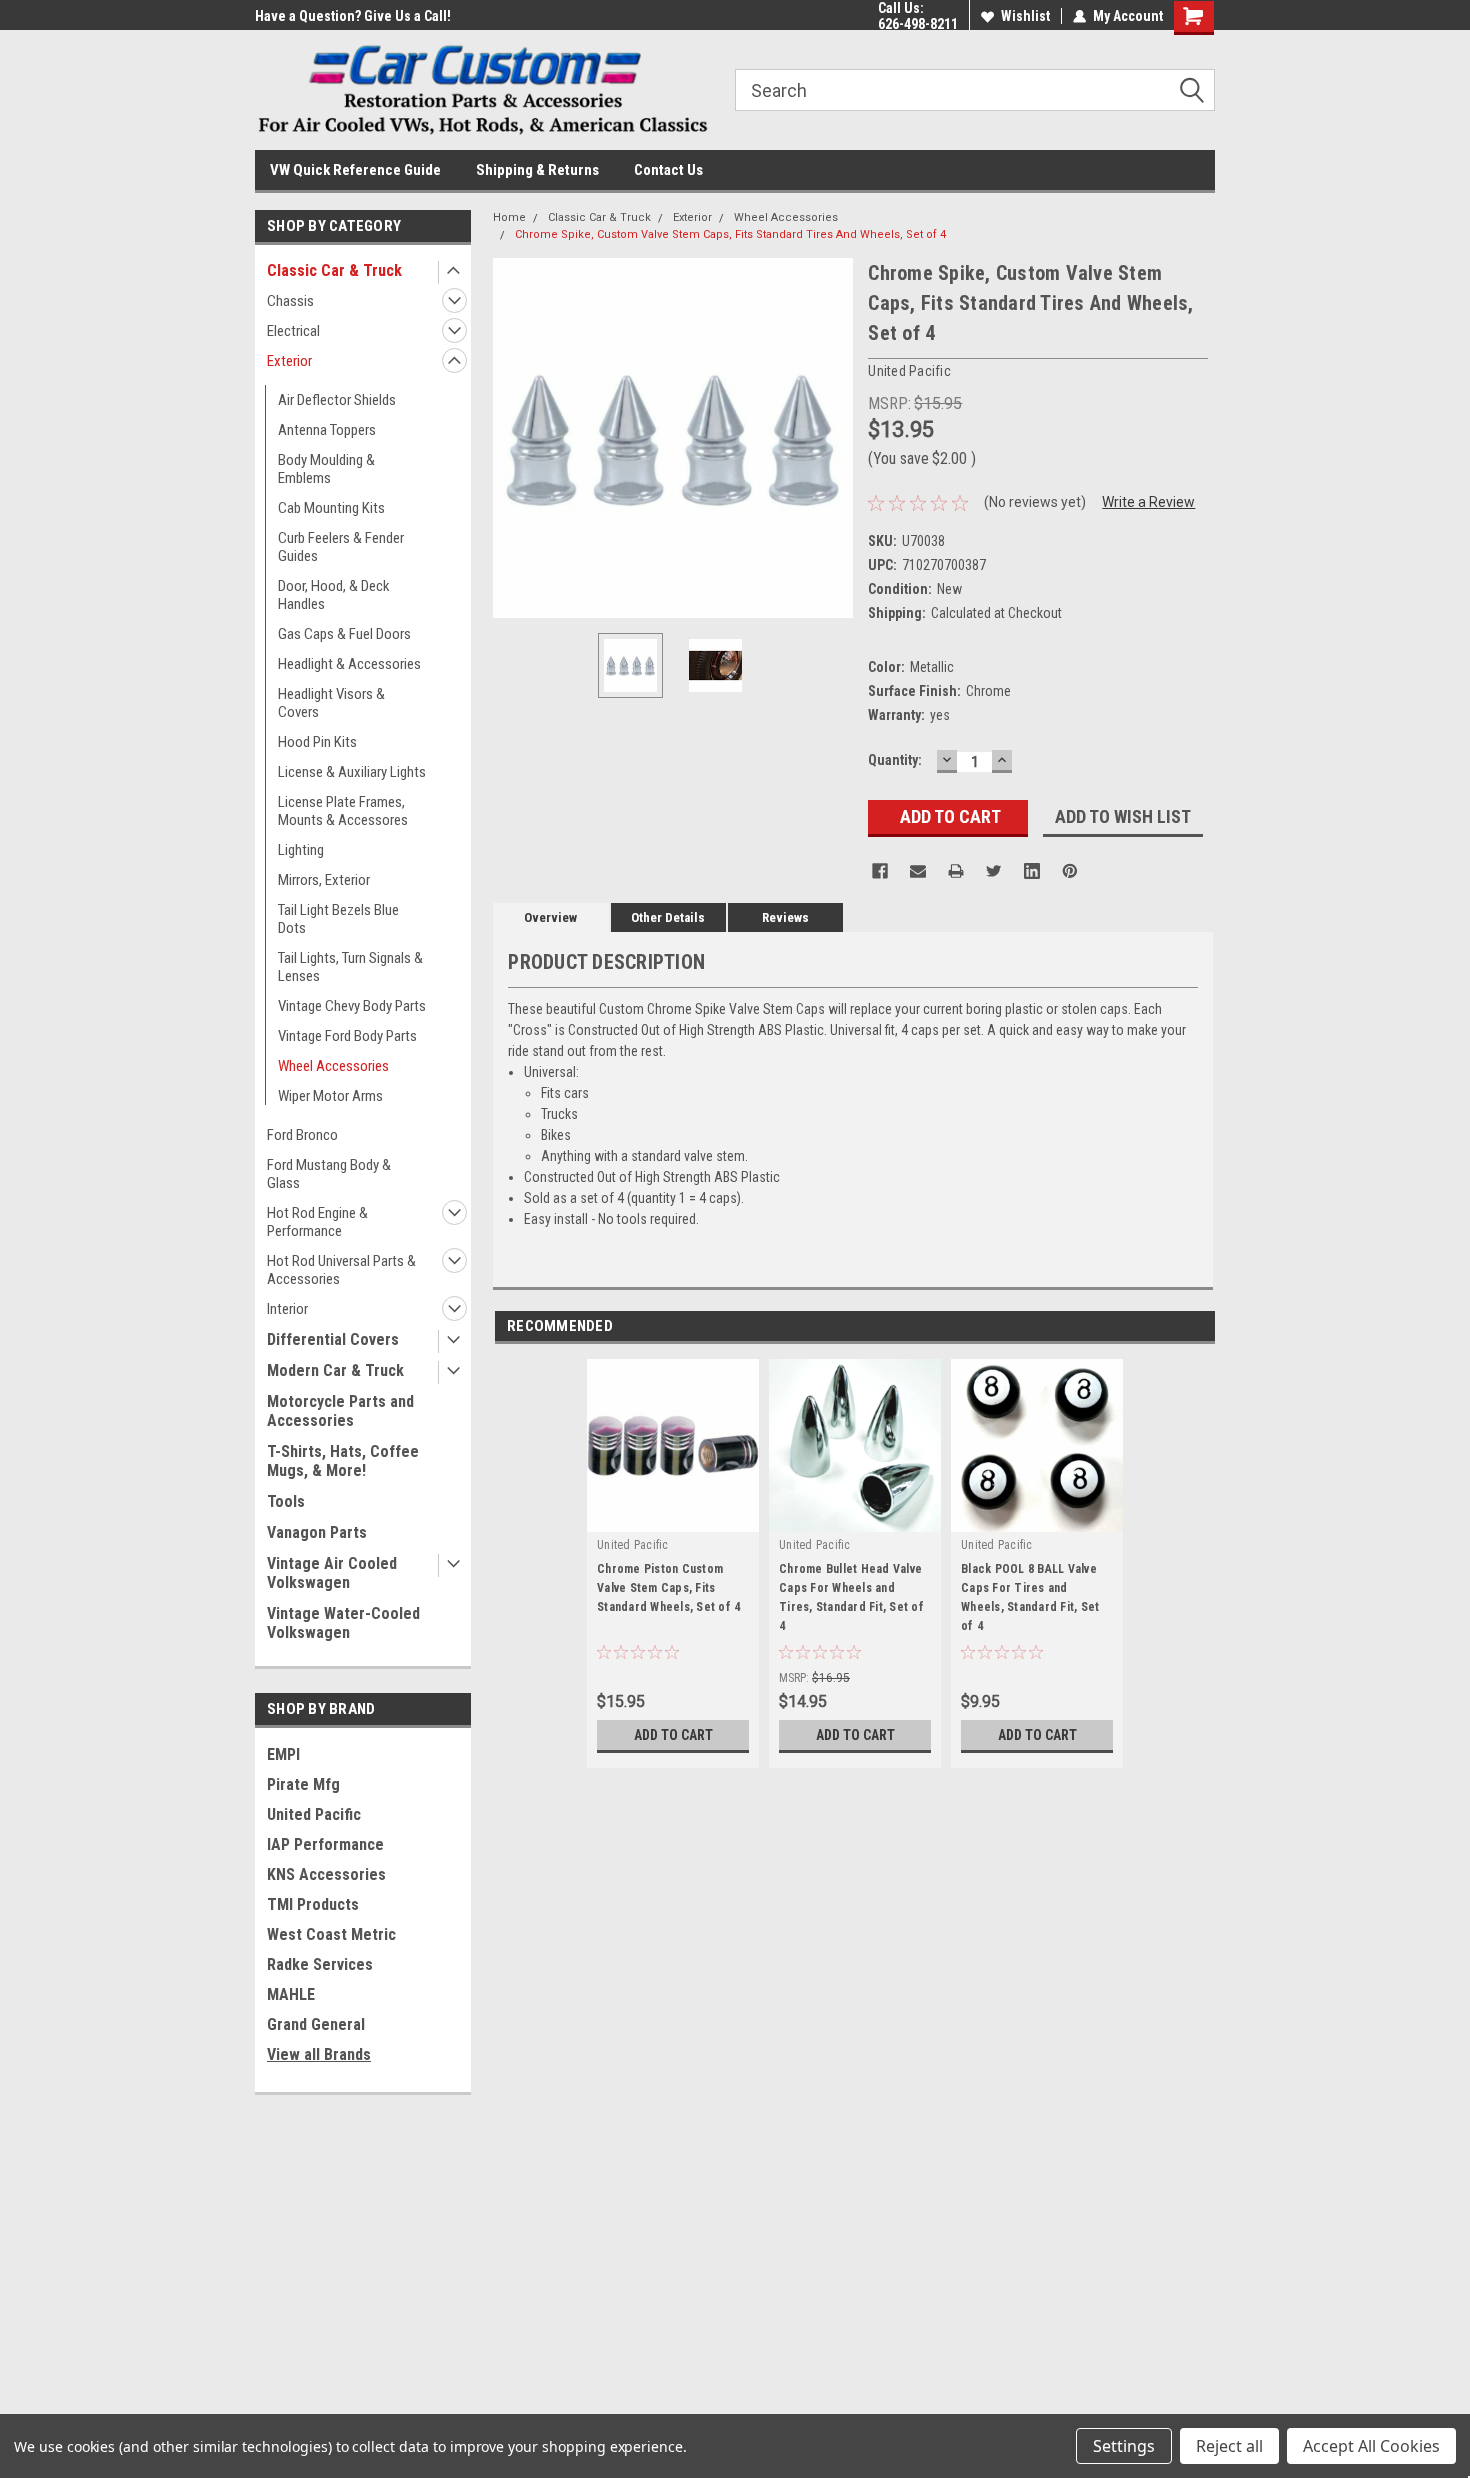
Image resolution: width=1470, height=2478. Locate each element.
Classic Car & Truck (334, 270)
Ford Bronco (302, 1135)
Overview (550, 917)
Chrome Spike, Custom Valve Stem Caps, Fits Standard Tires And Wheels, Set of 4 (730, 234)
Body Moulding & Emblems (326, 469)
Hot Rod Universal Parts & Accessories (341, 1270)
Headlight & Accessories (349, 664)
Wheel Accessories (333, 1066)
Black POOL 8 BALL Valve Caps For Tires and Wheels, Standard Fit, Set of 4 (1030, 1597)
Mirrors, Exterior (324, 880)
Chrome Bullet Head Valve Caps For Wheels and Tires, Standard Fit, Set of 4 (851, 1597)
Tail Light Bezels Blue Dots (338, 919)
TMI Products (313, 1904)
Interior (287, 1309)
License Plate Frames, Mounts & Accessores (343, 811)
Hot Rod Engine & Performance (317, 1222)
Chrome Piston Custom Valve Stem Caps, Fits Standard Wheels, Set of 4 (668, 1588)
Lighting (301, 850)
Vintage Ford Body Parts (347, 1036)
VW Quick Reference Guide (355, 170)
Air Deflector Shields (337, 400)
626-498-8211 (918, 24)
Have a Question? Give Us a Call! (353, 16)
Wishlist (1025, 16)
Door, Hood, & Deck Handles (334, 595)
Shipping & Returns (537, 170)
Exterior (289, 361)
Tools (286, 1501)
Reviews (785, 917)
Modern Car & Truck (335, 1370)
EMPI (283, 1754)
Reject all (1229, 2446)
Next (833, 438)
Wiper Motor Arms (330, 1096)
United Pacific (314, 1814)
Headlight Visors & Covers (331, 703)
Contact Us (668, 170)
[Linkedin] (1032, 871)
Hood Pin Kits (317, 742)
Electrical (293, 331)
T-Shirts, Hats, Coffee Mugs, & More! (343, 1461)
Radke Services (320, 1964)
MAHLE (291, 1994)
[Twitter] (994, 871)
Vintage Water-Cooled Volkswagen (343, 1623)
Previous (513, 438)
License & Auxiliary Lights (352, 772)
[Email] (918, 871)
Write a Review (1148, 502)
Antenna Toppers (327, 430)
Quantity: (895, 760)
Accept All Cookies (1371, 2446)
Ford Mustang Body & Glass (329, 1174)
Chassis (290, 301)
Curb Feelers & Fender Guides (341, 547)
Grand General (316, 2024)
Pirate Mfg (303, 1784)
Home (509, 217)
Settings (1124, 2446)
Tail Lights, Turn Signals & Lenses (350, 967)
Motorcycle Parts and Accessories (340, 1411)
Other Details (668, 917)
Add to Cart (673, 1735)
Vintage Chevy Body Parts (352, 1006)
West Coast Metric (331, 1934)
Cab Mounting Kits (331, 508)
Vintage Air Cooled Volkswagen (332, 1573)
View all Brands (319, 2054)
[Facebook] (880, 871)
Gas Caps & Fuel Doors (344, 634)
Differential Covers (333, 1339)
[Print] (956, 871)
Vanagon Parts (317, 1532)
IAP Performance (325, 1844)
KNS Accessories (326, 1874)
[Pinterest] (1070, 871)
